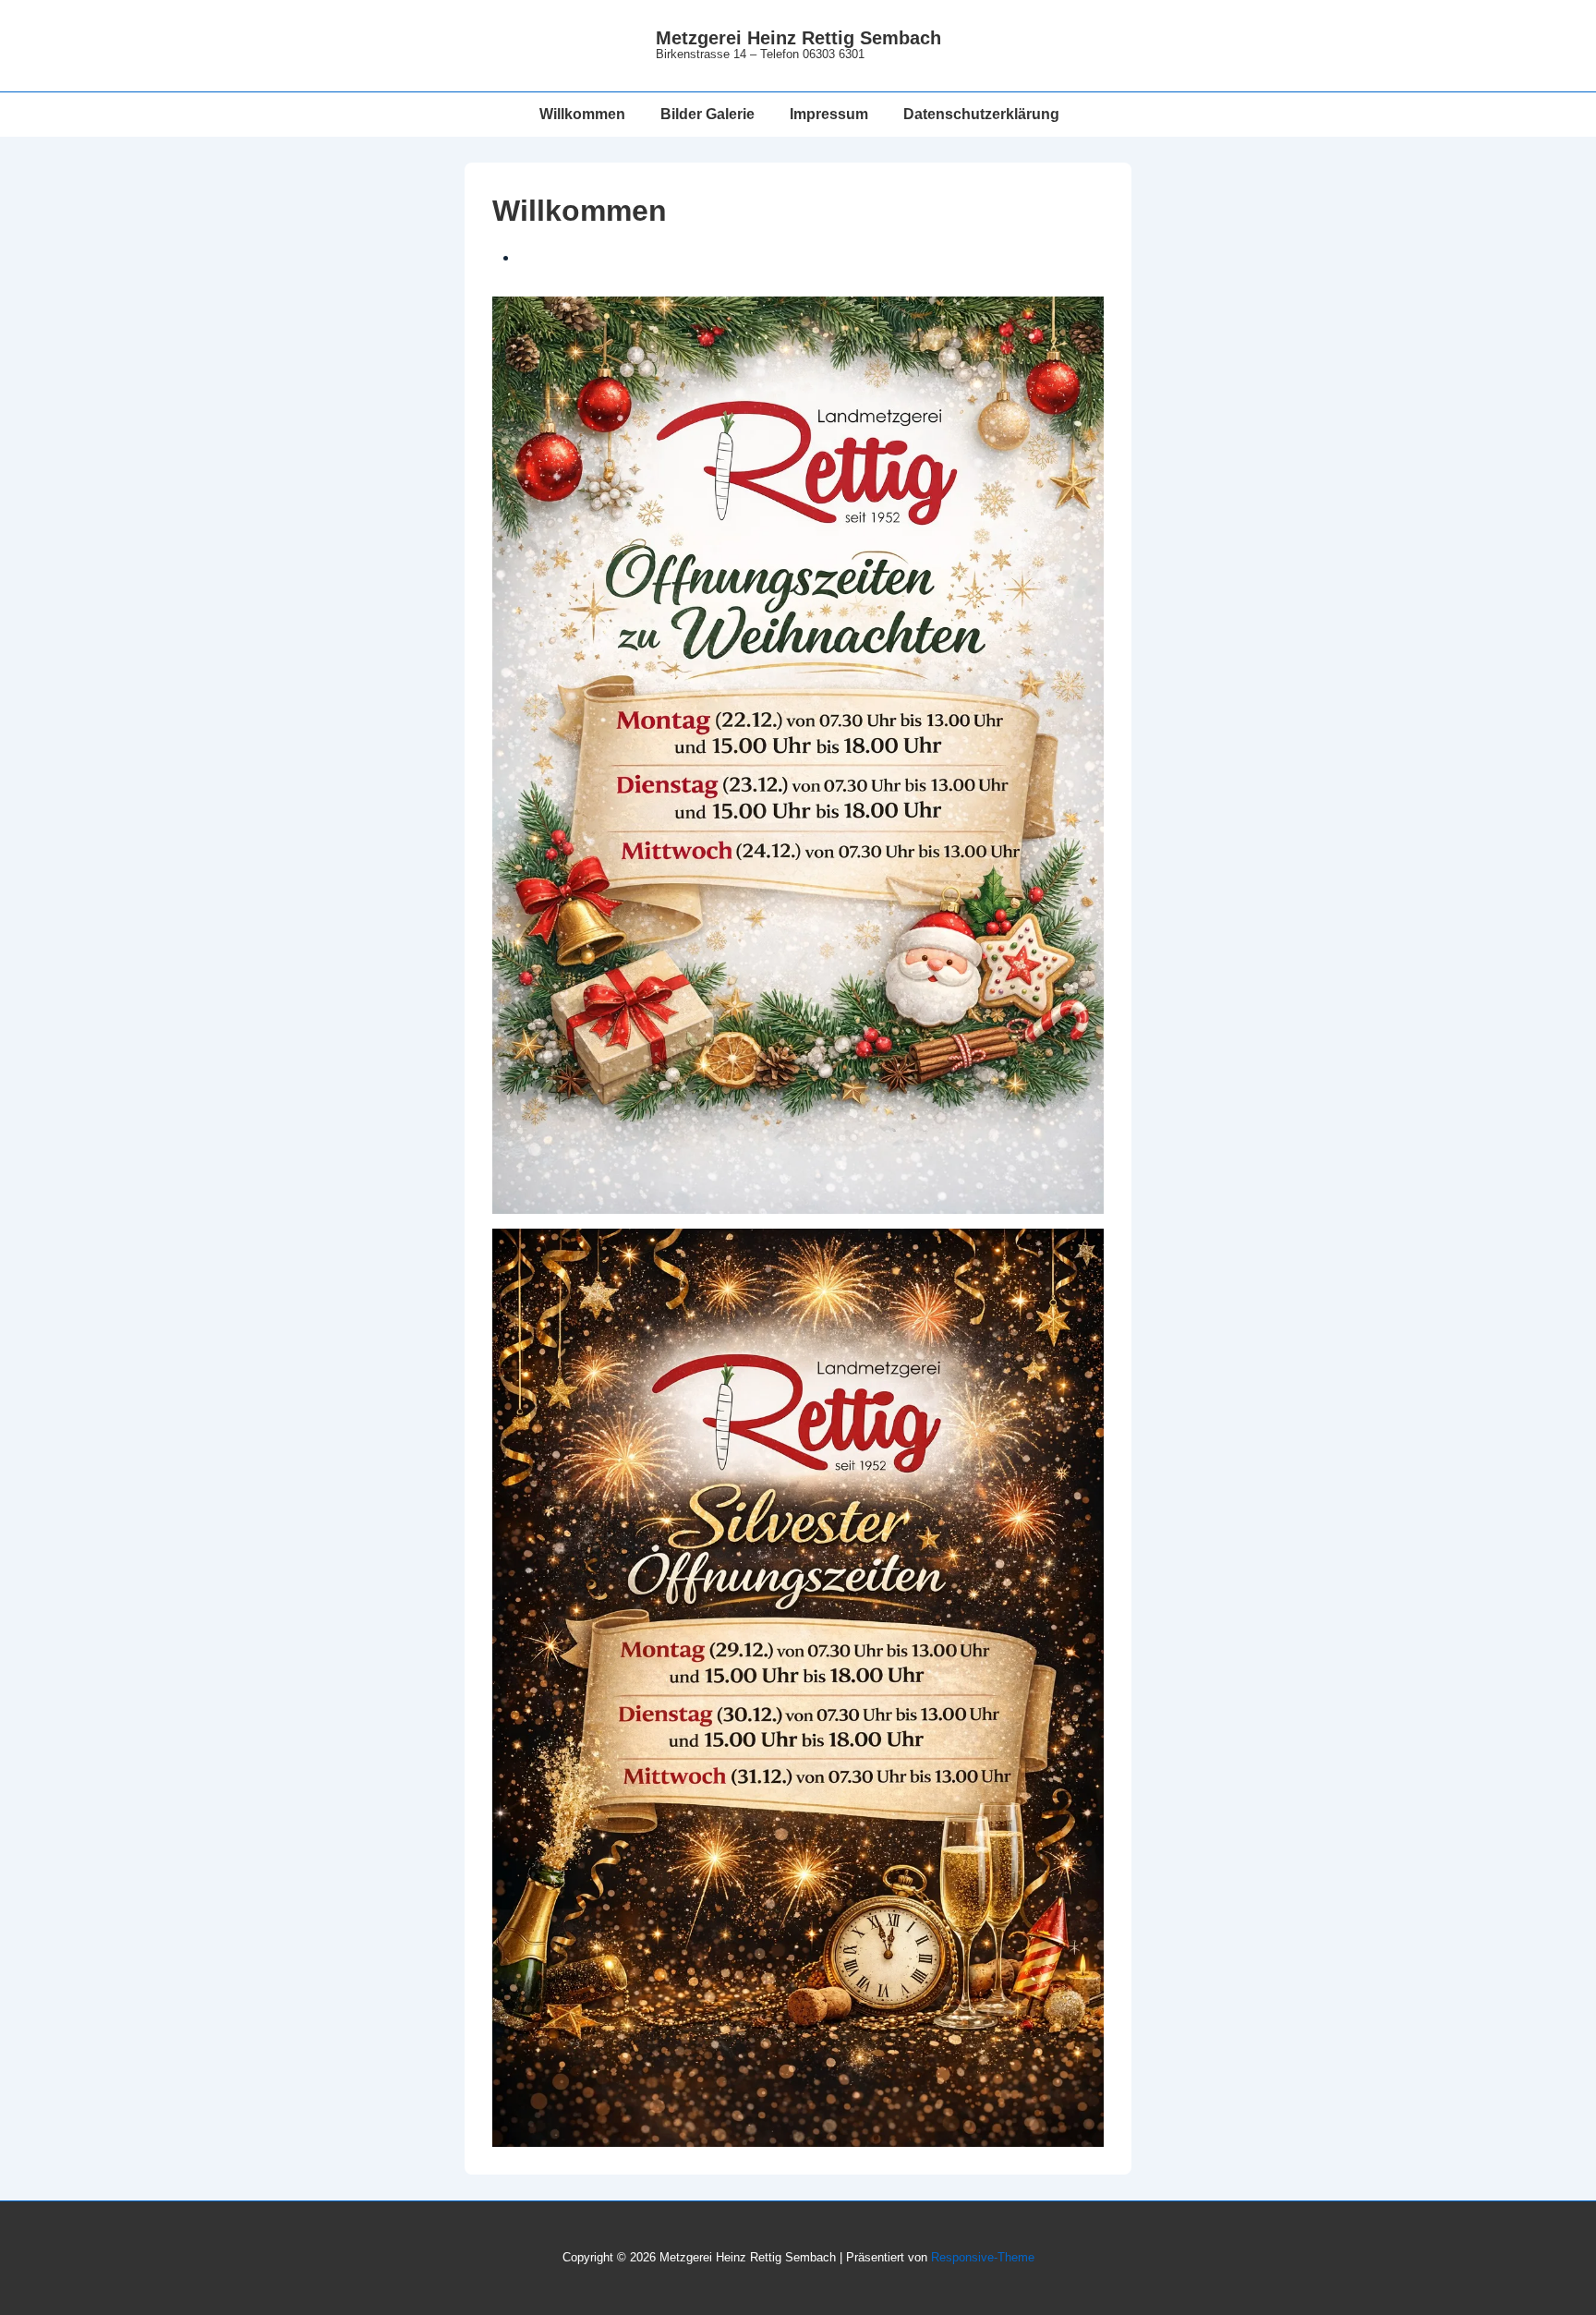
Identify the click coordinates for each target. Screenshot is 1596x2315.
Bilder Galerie (707, 114)
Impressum (829, 114)
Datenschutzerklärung (981, 114)
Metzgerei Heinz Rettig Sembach (798, 38)
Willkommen (582, 114)
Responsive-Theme (983, 2257)
